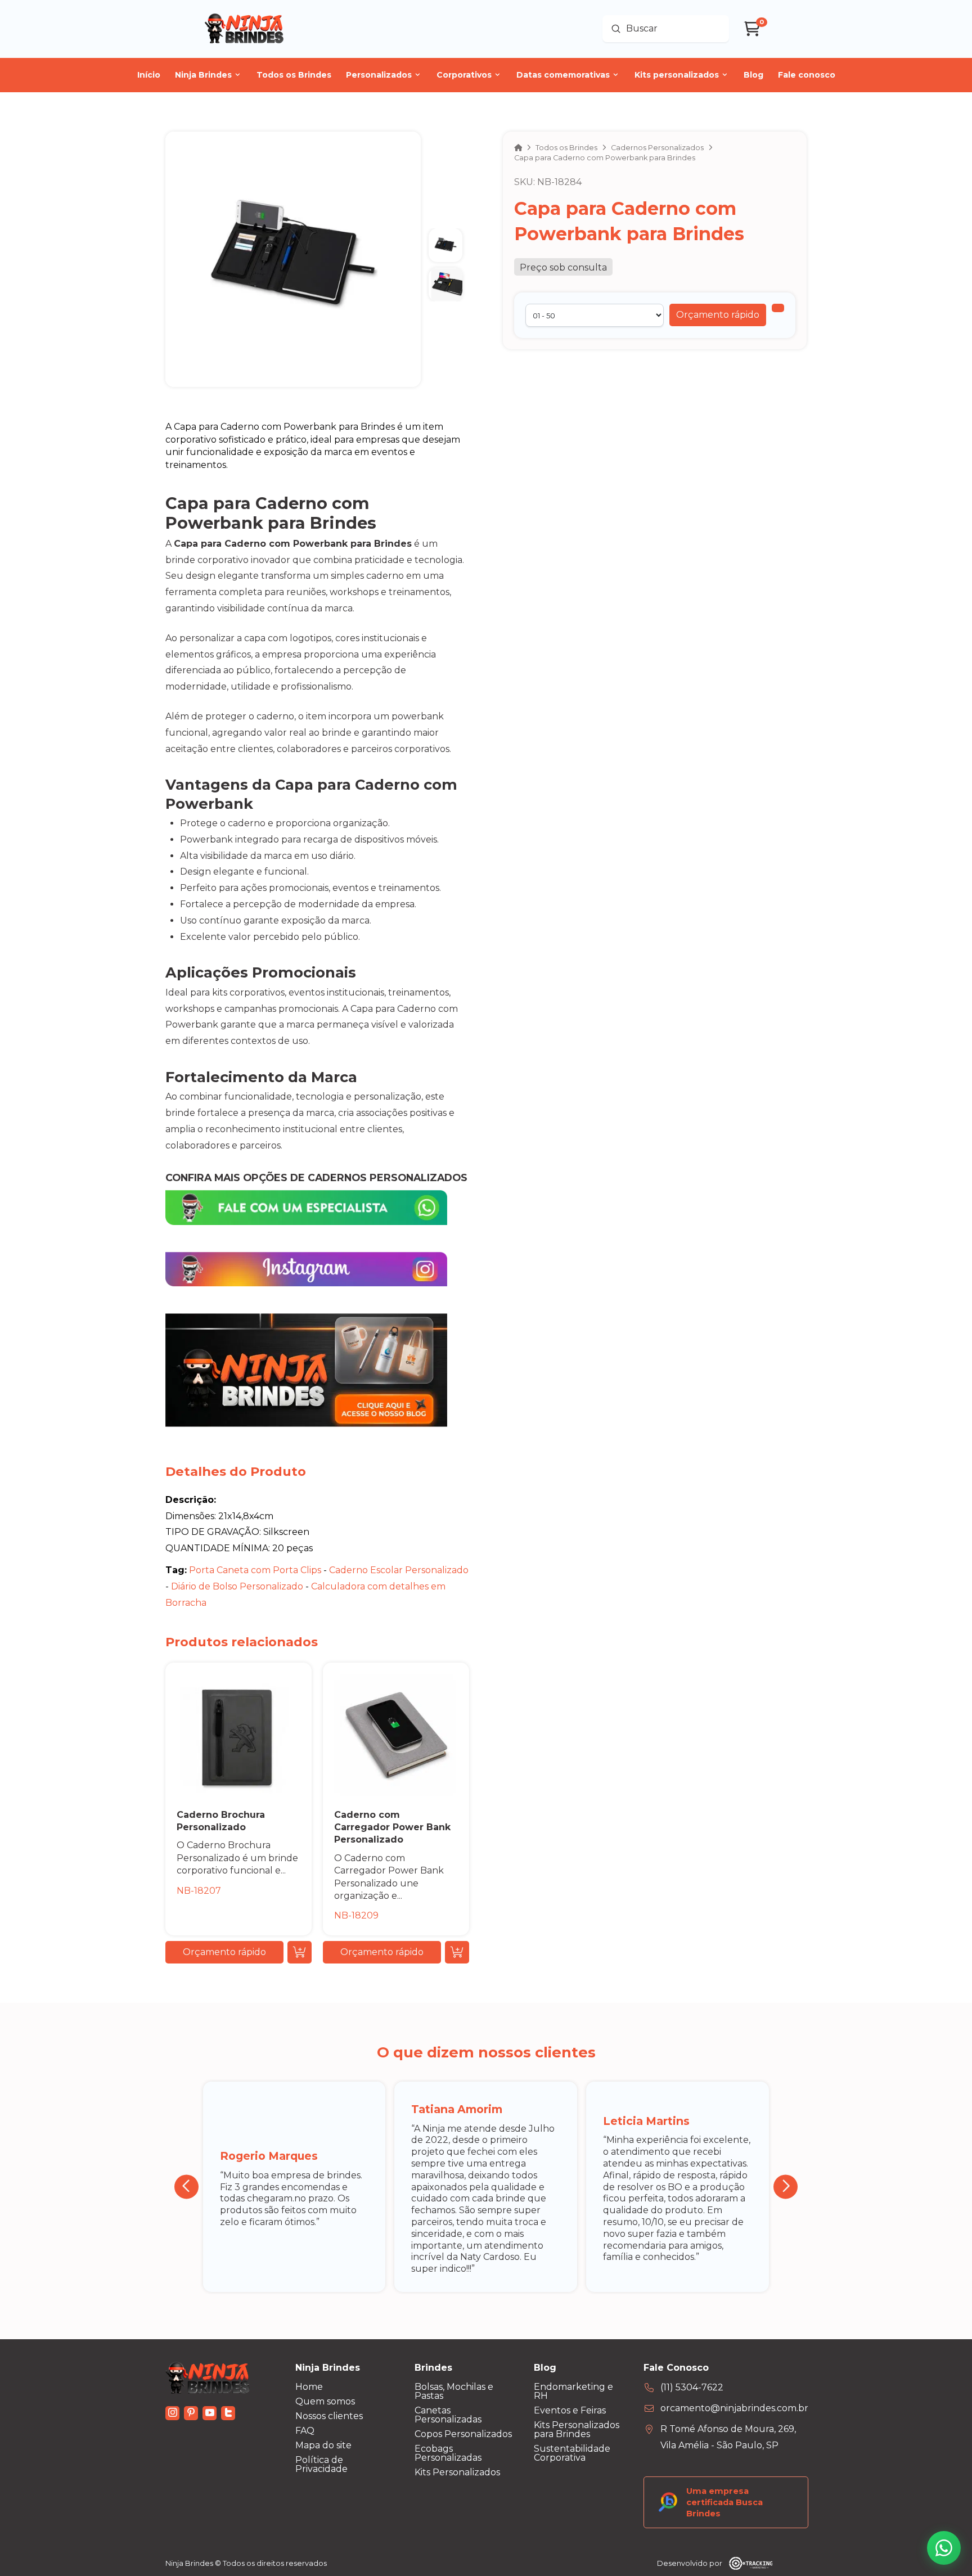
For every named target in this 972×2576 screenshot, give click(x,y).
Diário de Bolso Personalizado (238, 1586)
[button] (718, 315)
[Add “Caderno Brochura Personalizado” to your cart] (300, 1952)
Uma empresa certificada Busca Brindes (724, 2502)
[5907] (778, 308)
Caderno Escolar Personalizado (399, 1570)
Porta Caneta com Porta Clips (256, 1570)
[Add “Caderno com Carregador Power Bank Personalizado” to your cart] (457, 1952)
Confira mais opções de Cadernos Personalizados (316, 1177)
